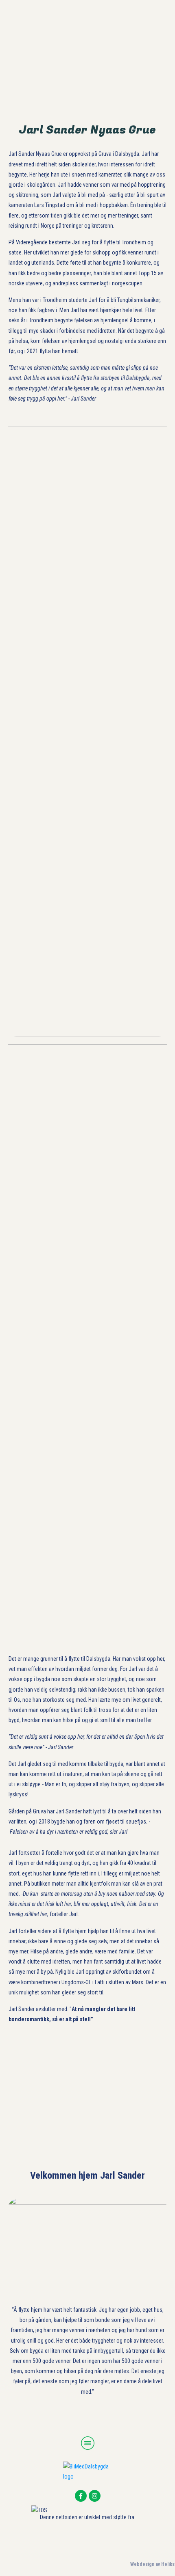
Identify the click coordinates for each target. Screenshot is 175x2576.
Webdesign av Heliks (152, 2564)
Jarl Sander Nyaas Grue (87, 130)
